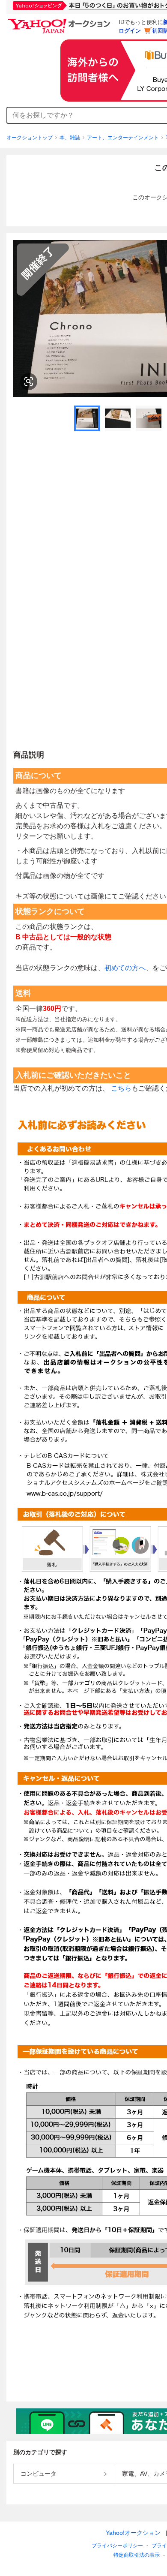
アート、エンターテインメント (123, 138)
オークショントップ (30, 138)
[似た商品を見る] (29, 382)
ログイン (130, 31)
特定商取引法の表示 (137, 2555)
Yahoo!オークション (133, 2533)
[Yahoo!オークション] (60, 21)
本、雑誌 (70, 138)
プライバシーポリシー (117, 2546)
